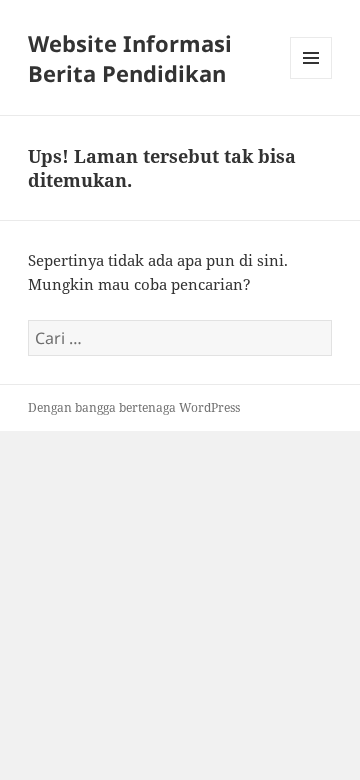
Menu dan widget (311, 78)
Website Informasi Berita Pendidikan (130, 58)
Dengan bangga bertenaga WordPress (134, 407)
